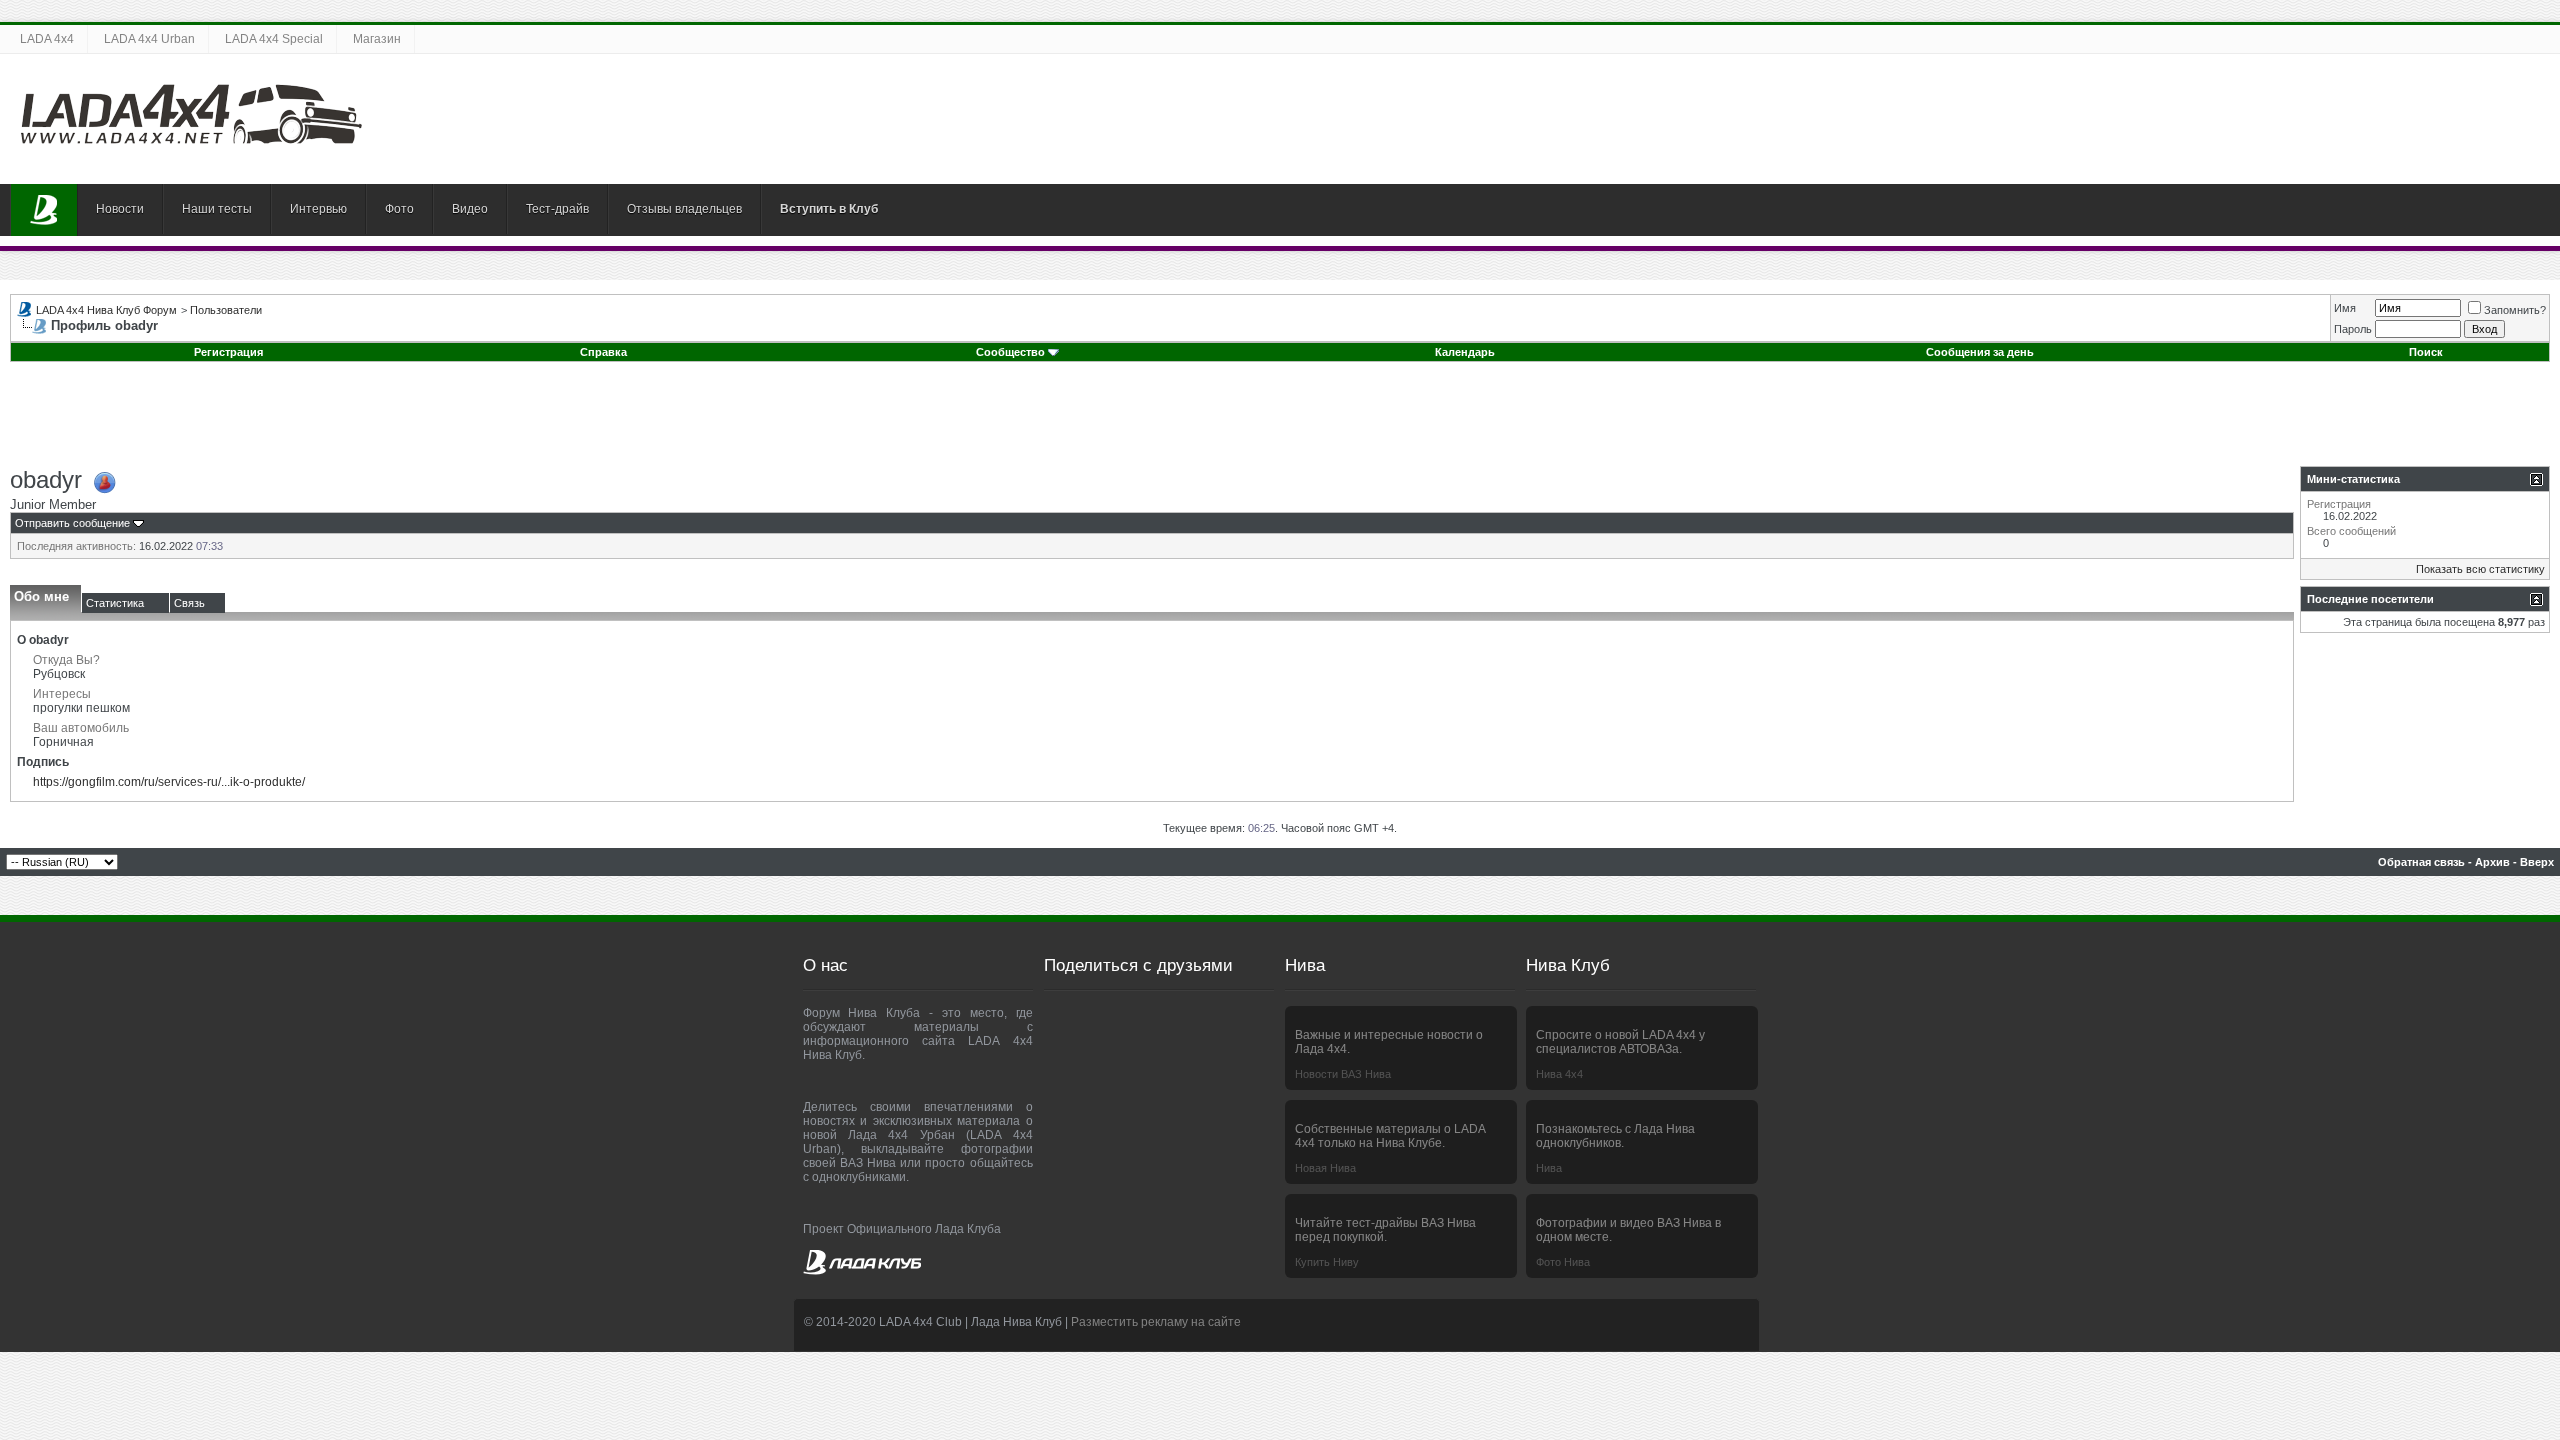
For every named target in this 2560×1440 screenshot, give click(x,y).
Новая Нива (1325, 1168)
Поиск (2426, 352)
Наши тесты (217, 209)
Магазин (377, 39)
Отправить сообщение (72, 523)
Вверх (2537, 862)
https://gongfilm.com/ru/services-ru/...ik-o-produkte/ (169, 782)
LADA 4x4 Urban (149, 39)
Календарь (1465, 352)
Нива (1549, 1168)
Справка (603, 352)
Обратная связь (2421, 862)
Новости (120, 209)
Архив (2492, 862)
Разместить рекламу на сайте (1156, 1322)
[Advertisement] (1280, 421)
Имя (2345, 308)
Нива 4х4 (1559, 1074)
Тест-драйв (557, 209)
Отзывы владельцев (684, 209)
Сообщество (1010, 352)
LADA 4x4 (47, 39)
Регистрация (228, 352)
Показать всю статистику (2480, 569)
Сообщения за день (1980, 352)
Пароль (2353, 329)
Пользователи (226, 310)
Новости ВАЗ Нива (1343, 1074)
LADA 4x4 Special (274, 39)
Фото (399, 209)
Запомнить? (2515, 310)
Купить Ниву (1327, 1262)
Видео (470, 209)
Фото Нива (1563, 1262)
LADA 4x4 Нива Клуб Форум (106, 310)
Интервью (318, 209)
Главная (44, 210)
